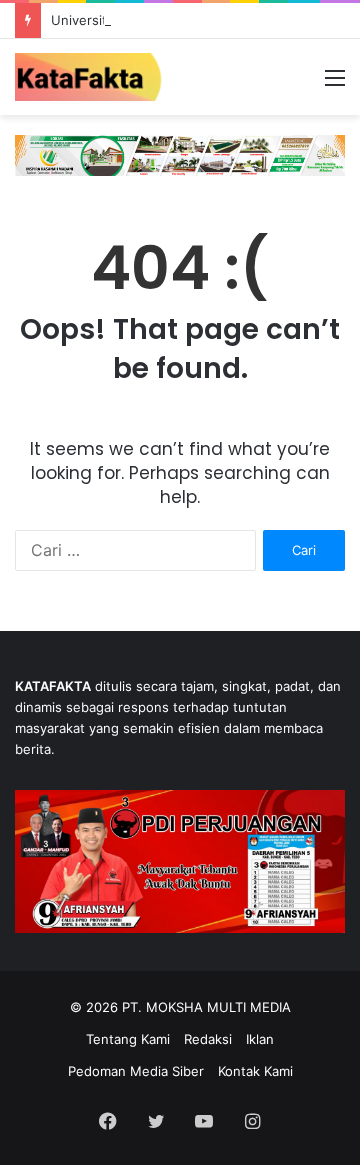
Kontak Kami (255, 1071)
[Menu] (335, 84)
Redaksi (208, 1039)
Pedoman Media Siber (136, 1071)
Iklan (260, 1039)
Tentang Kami (128, 1039)
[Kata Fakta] (95, 77)
